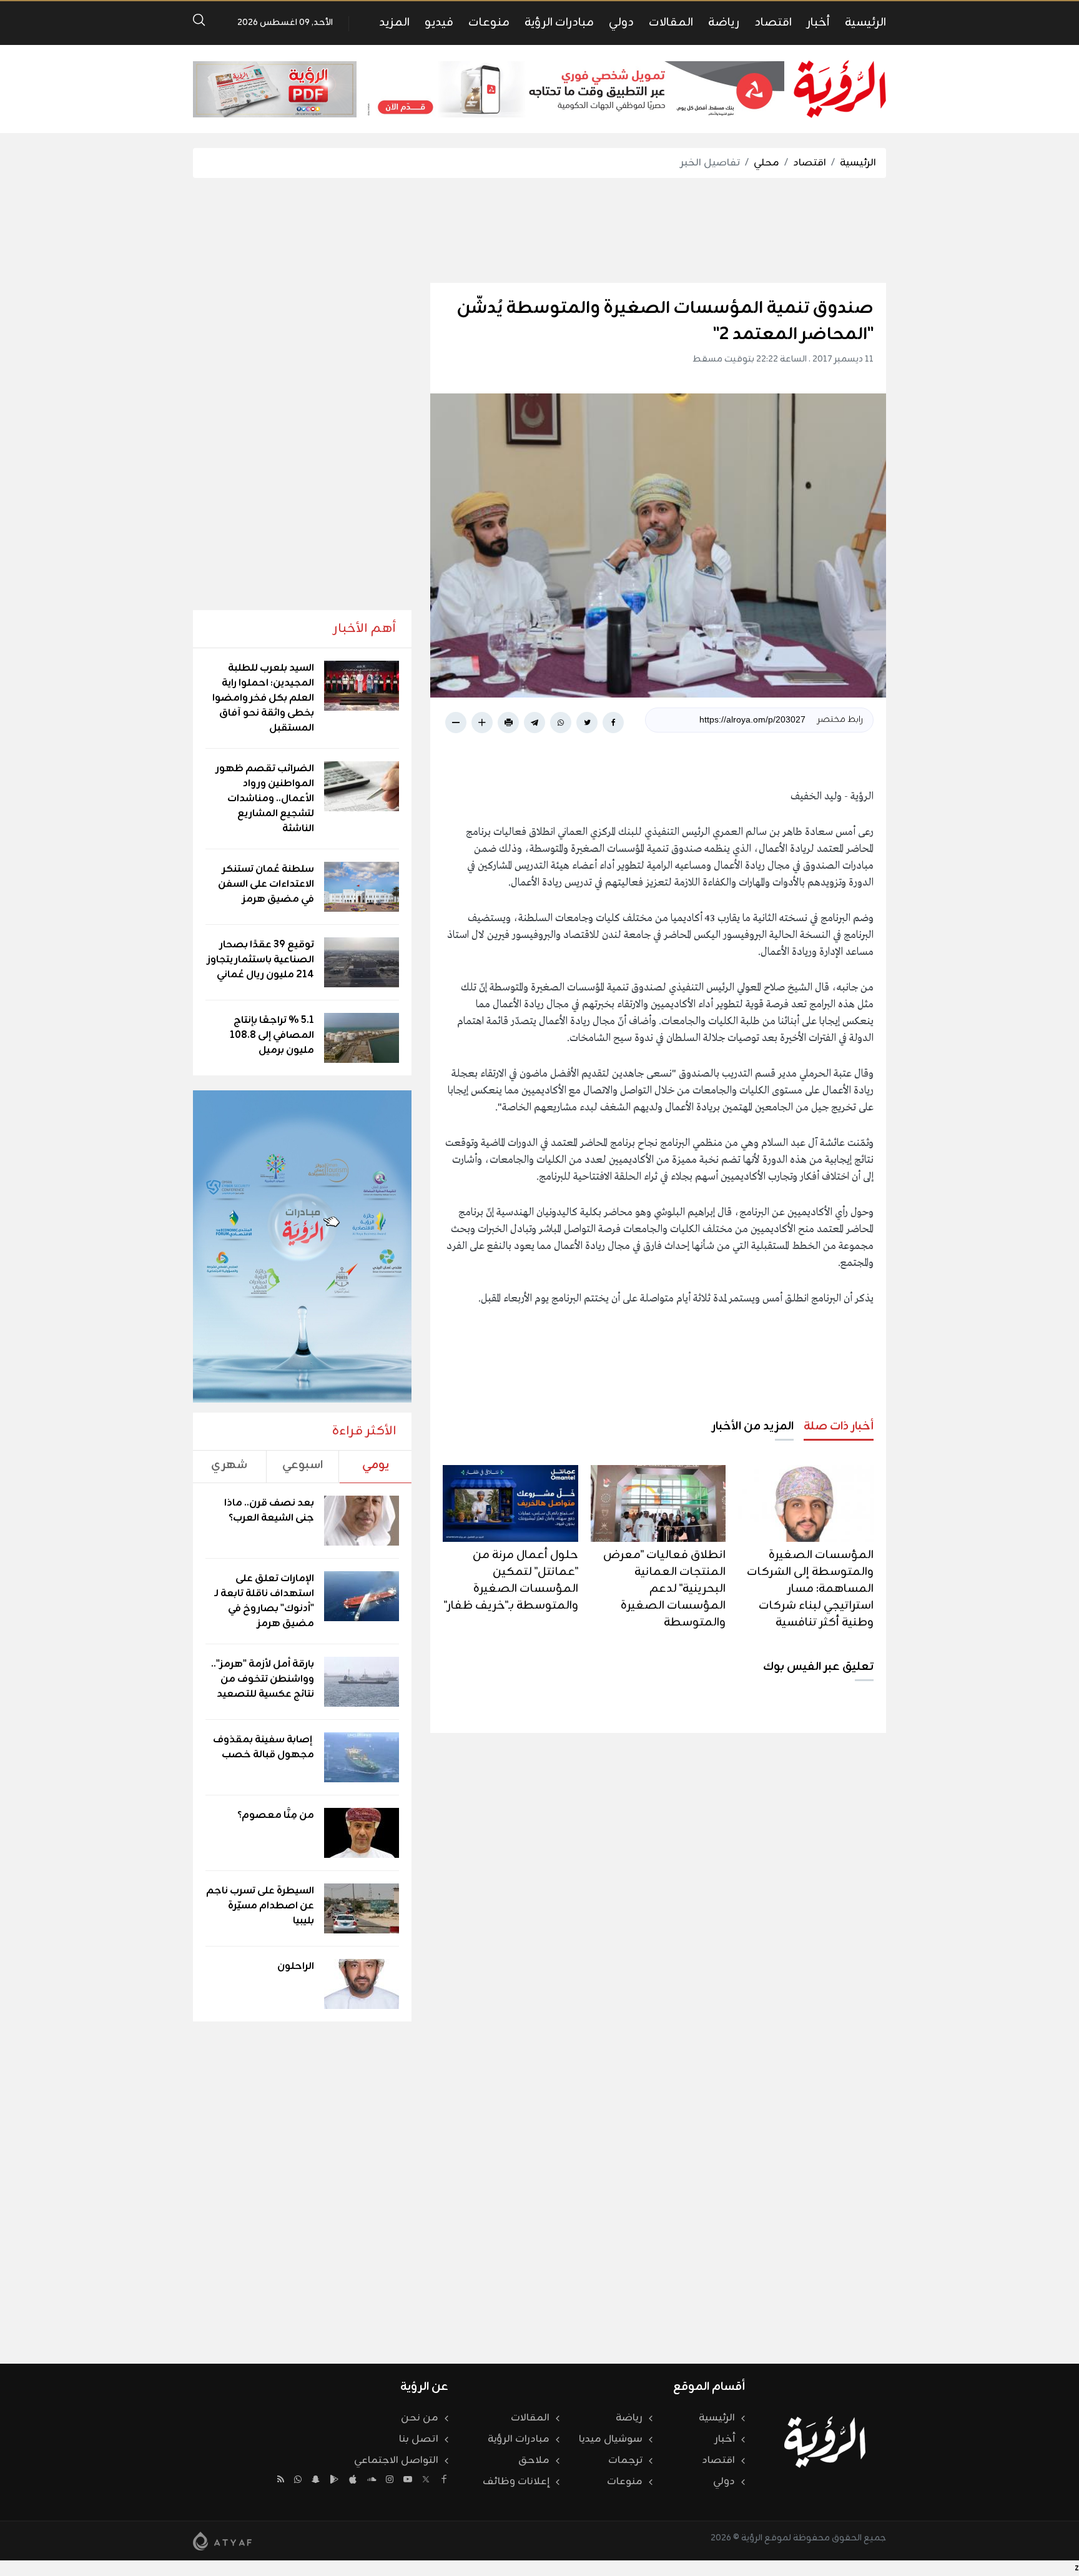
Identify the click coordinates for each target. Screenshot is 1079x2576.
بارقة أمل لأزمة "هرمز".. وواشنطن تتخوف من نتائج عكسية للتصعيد (263, 1679)
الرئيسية (865, 22)
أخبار (818, 22)
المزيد (394, 22)
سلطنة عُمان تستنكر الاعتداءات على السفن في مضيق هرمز (266, 884)
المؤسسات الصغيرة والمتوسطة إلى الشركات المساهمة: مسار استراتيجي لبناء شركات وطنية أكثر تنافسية (810, 1589)
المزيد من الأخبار (753, 1426)
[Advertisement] (539, 230)
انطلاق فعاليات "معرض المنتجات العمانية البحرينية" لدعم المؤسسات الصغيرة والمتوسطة (664, 1589)
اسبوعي (303, 1465)
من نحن (420, 2418)
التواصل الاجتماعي (396, 2460)
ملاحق (534, 2460)
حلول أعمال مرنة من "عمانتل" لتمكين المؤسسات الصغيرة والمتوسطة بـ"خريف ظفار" (511, 1580)
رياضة (724, 22)
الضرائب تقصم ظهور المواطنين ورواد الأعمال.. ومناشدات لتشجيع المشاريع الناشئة (265, 799)
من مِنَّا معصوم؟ (276, 1815)
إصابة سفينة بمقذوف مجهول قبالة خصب (264, 1747)
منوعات (489, 22)
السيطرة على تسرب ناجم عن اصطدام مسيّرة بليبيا (260, 1906)
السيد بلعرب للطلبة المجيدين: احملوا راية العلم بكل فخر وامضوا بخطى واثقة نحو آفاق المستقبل (263, 698)
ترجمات (625, 2460)
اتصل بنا (419, 2439)
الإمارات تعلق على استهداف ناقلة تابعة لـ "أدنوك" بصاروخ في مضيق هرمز (264, 1601)
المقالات (671, 22)
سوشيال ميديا (611, 2439)
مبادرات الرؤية (559, 22)
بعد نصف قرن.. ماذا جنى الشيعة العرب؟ (269, 1511)
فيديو (439, 22)
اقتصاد (773, 22)
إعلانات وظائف (516, 2482)
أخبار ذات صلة (839, 1426)
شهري (229, 1465)
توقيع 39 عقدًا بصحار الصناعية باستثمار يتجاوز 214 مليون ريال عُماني (261, 960)
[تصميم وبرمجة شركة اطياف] (222, 2541)
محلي (766, 163)
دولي (621, 22)
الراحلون (296, 1967)
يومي (376, 1465)
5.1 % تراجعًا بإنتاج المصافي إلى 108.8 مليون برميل (272, 1035)
